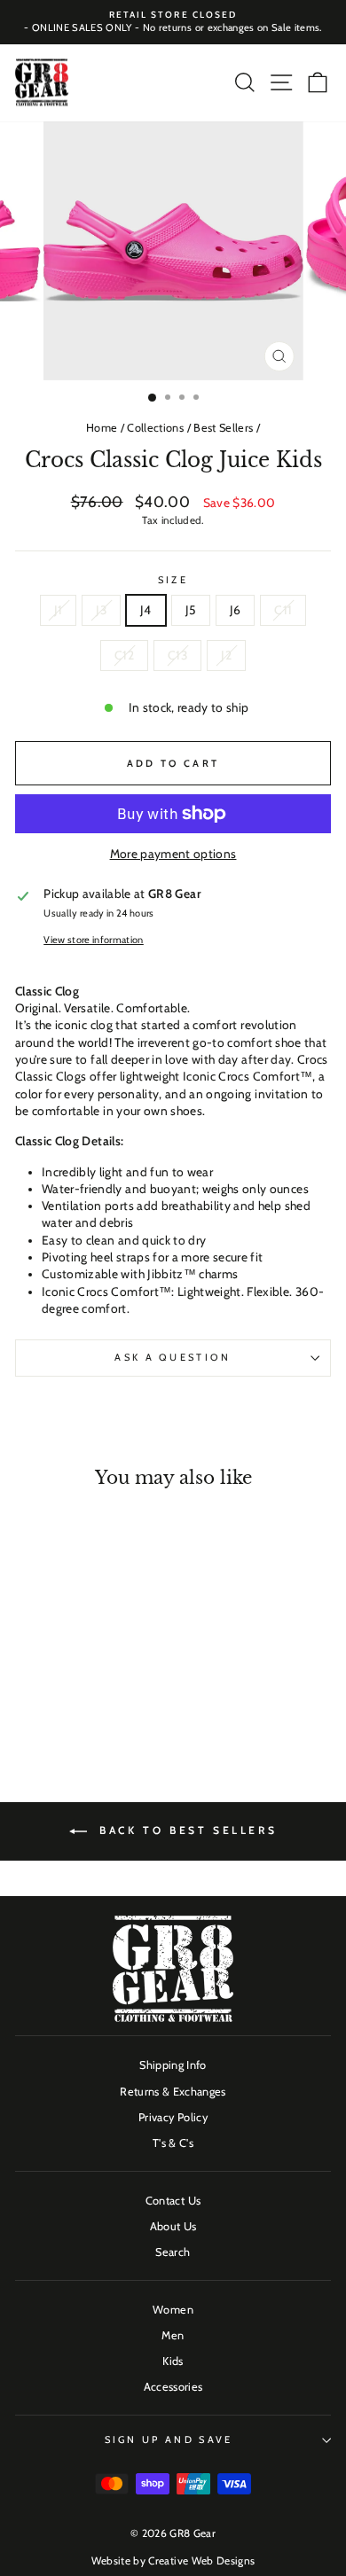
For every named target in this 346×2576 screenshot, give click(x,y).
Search (173, 2252)
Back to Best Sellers (186, 1830)
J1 (59, 610)
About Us (173, 2226)
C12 (124, 655)
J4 (146, 610)
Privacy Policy (173, 2117)
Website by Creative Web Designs (173, 2560)
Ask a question (173, 1357)
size (173, 580)
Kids (173, 2361)
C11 (283, 610)
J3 (101, 610)
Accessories (173, 2387)
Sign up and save (169, 2439)
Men (173, 2335)
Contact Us (173, 2201)
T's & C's (173, 2143)
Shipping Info (173, 2065)
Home (102, 428)
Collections (155, 428)
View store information (94, 940)
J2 (226, 655)
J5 (191, 610)
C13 (177, 655)
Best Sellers (223, 428)
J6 (236, 610)
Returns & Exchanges (173, 2092)
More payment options (173, 854)
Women (173, 2310)
